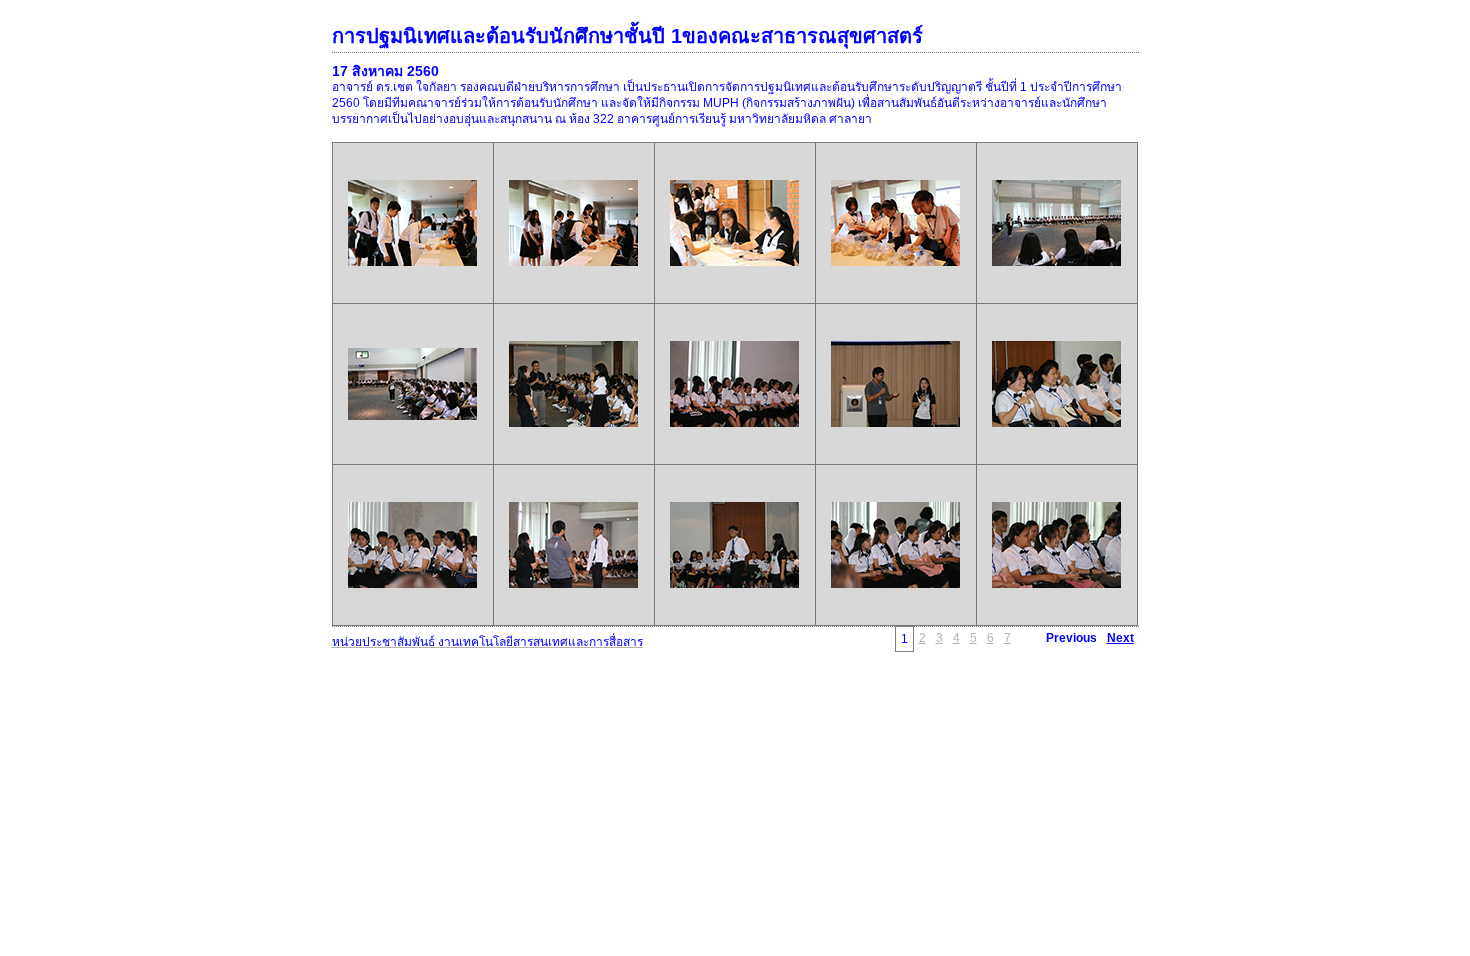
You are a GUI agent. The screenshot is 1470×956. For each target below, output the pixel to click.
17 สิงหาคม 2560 (385, 71)
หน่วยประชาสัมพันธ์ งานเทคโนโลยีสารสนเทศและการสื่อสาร (487, 642)
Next (1120, 638)
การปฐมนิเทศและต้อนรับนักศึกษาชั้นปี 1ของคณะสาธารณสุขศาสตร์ (627, 36)
